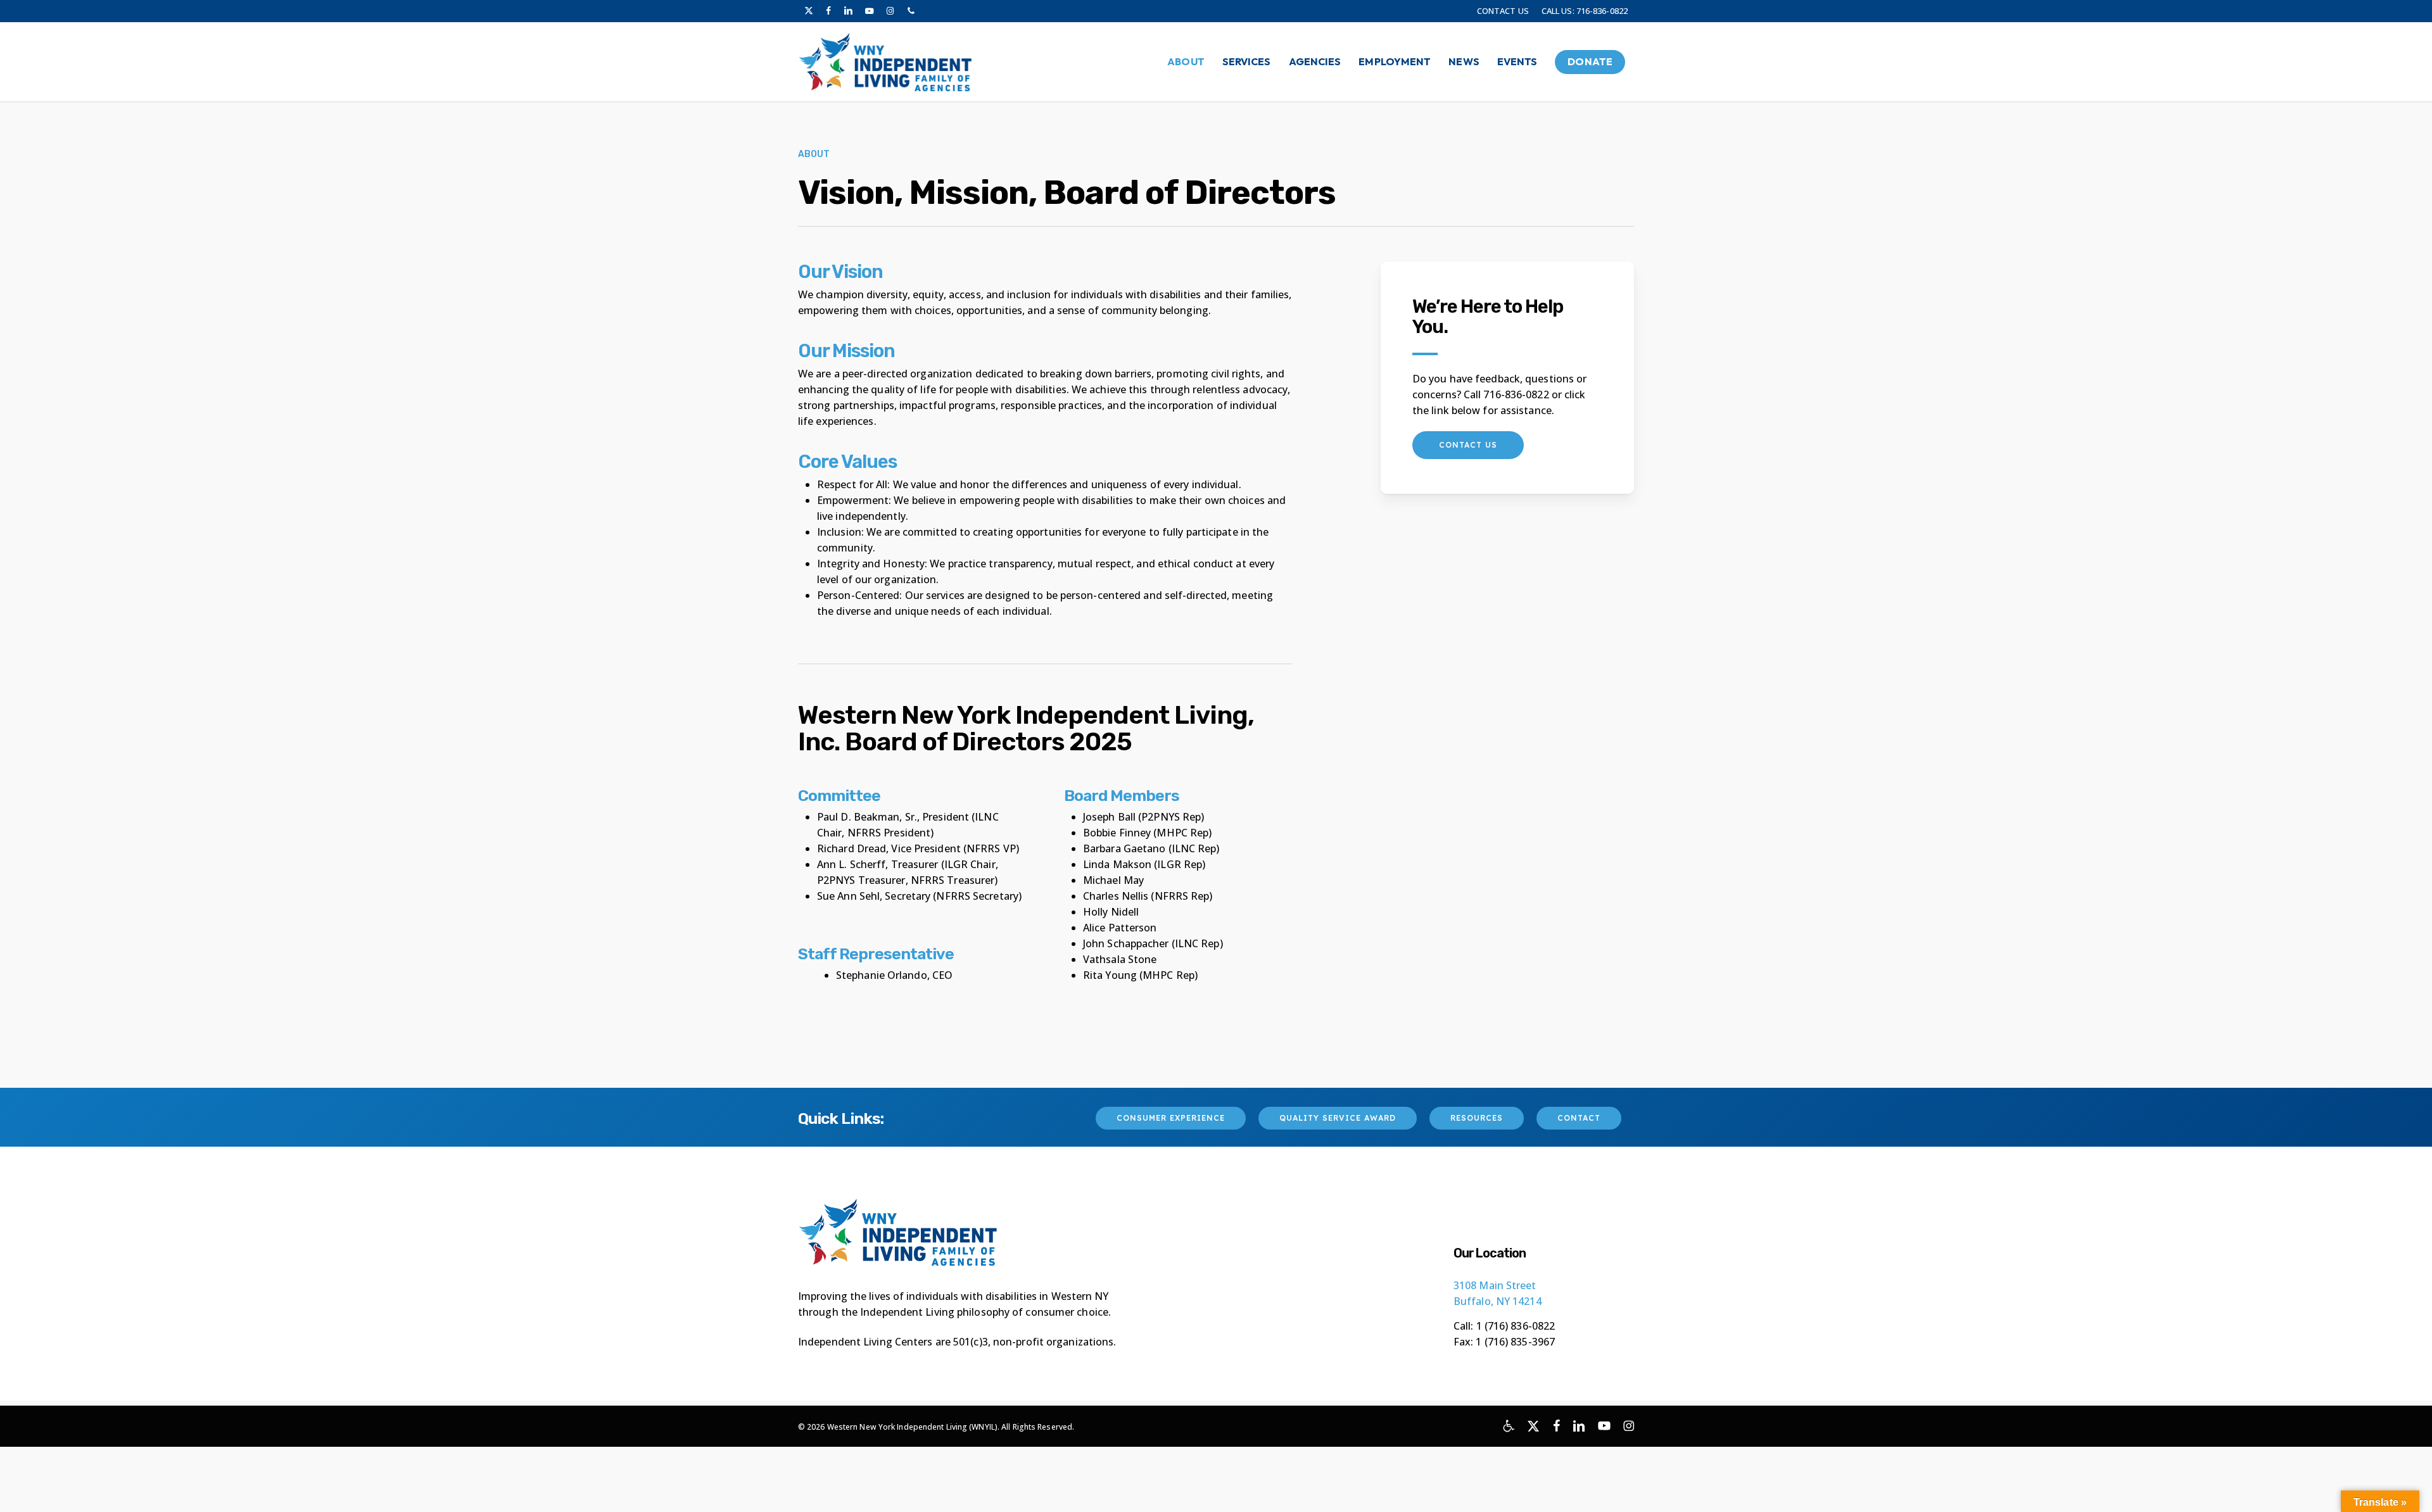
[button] (1468, 445)
